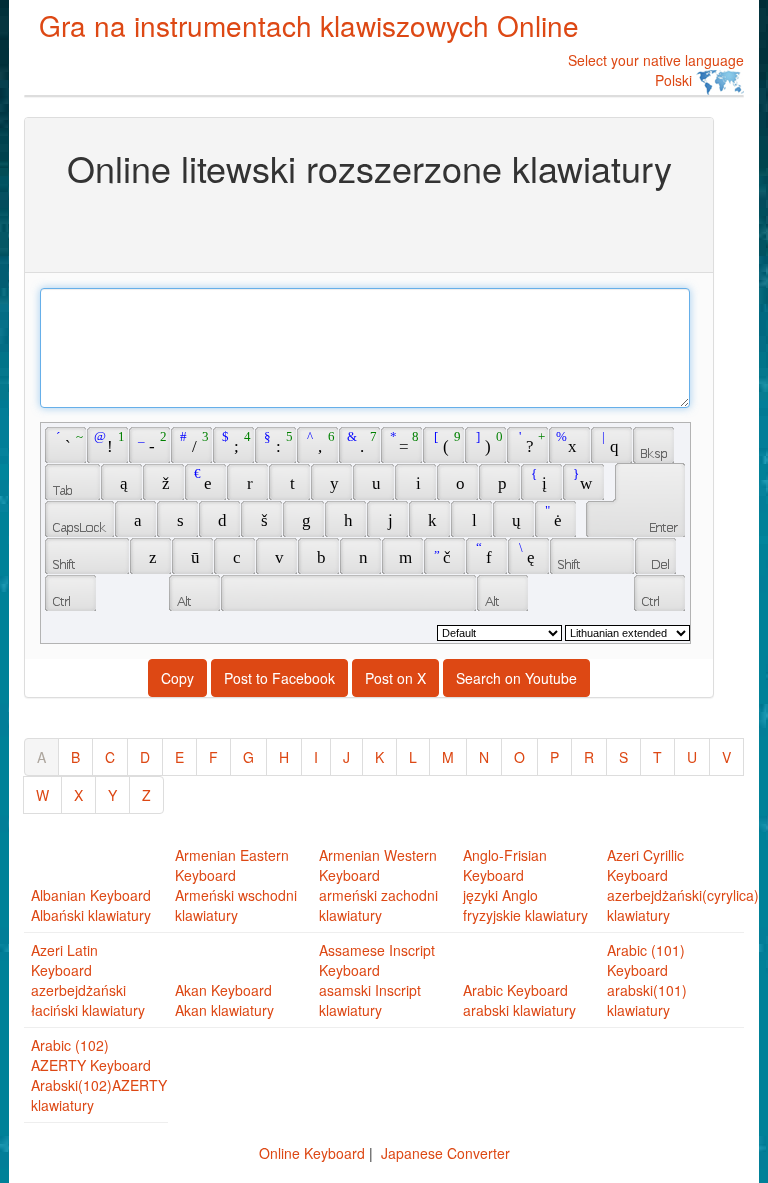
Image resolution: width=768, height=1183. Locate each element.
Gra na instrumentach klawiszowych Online (309, 25)
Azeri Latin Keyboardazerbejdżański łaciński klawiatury (88, 980)
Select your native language (656, 70)
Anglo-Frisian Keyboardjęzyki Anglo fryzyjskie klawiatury (525, 885)
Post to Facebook (279, 678)
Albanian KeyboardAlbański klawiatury (91, 905)
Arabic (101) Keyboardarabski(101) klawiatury (647, 980)
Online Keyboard (312, 1153)
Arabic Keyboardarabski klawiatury (519, 1000)
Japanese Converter (445, 1153)
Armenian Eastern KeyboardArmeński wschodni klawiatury (236, 885)
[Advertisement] (369, 228)
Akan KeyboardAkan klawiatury (224, 1000)
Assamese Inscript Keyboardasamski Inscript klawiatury (377, 980)
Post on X (395, 678)
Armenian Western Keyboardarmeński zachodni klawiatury (378, 885)
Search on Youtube (516, 678)
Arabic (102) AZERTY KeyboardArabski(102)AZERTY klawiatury (99, 1075)
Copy (177, 678)
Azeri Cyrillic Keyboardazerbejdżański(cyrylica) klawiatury (683, 885)
